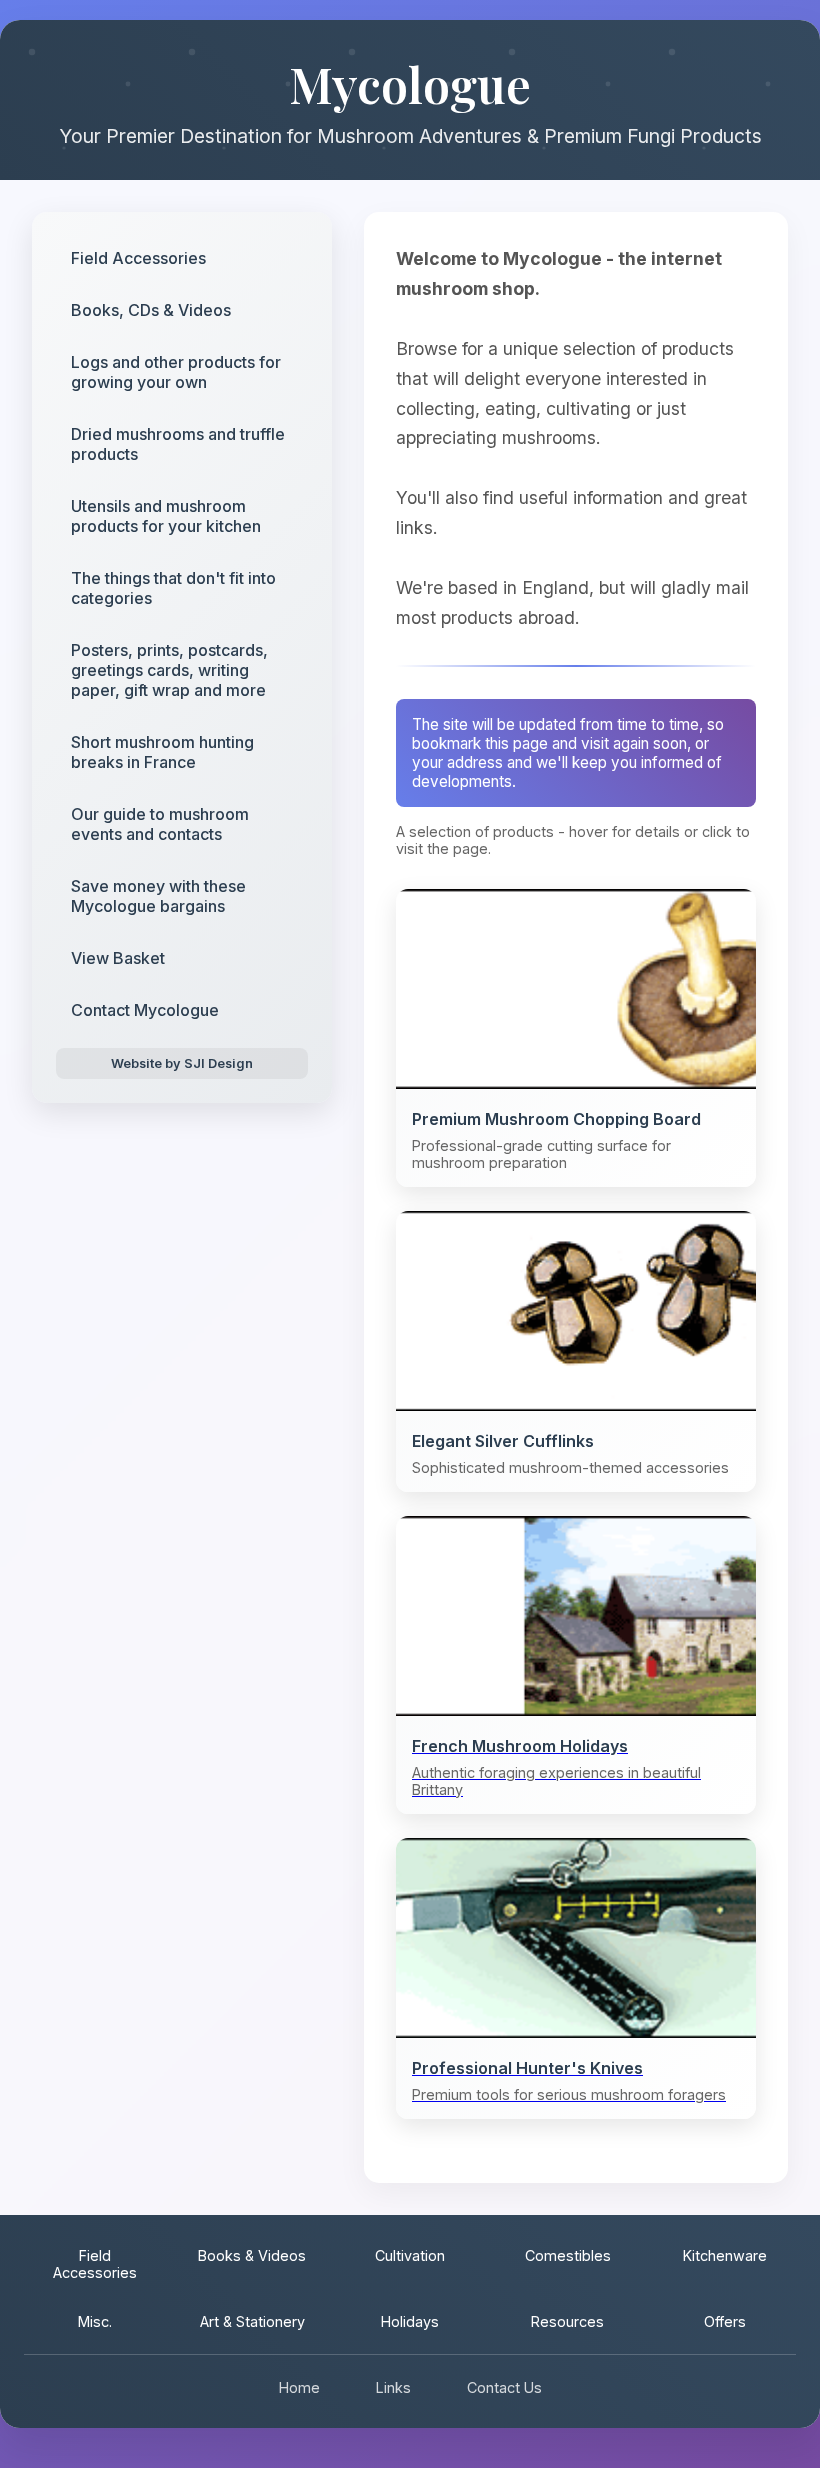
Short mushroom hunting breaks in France (162, 752)
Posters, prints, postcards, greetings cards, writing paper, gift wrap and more (169, 670)
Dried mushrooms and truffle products (178, 444)
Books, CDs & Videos (151, 310)
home (299, 2387)
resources (567, 2321)
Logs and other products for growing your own (176, 372)
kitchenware (725, 2255)
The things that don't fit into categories (173, 588)
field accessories (95, 2264)
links (393, 2387)
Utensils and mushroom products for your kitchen (166, 516)
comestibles (568, 2255)
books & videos (252, 2255)
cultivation (410, 2255)
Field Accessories (138, 258)
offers (725, 2321)
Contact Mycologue (145, 1010)
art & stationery (252, 2321)
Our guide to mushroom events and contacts (160, 824)
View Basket (118, 958)
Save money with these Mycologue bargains (158, 896)
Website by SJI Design (182, 1063)
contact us (504, 2387)
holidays (410, 2321)
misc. (95, 2321)
